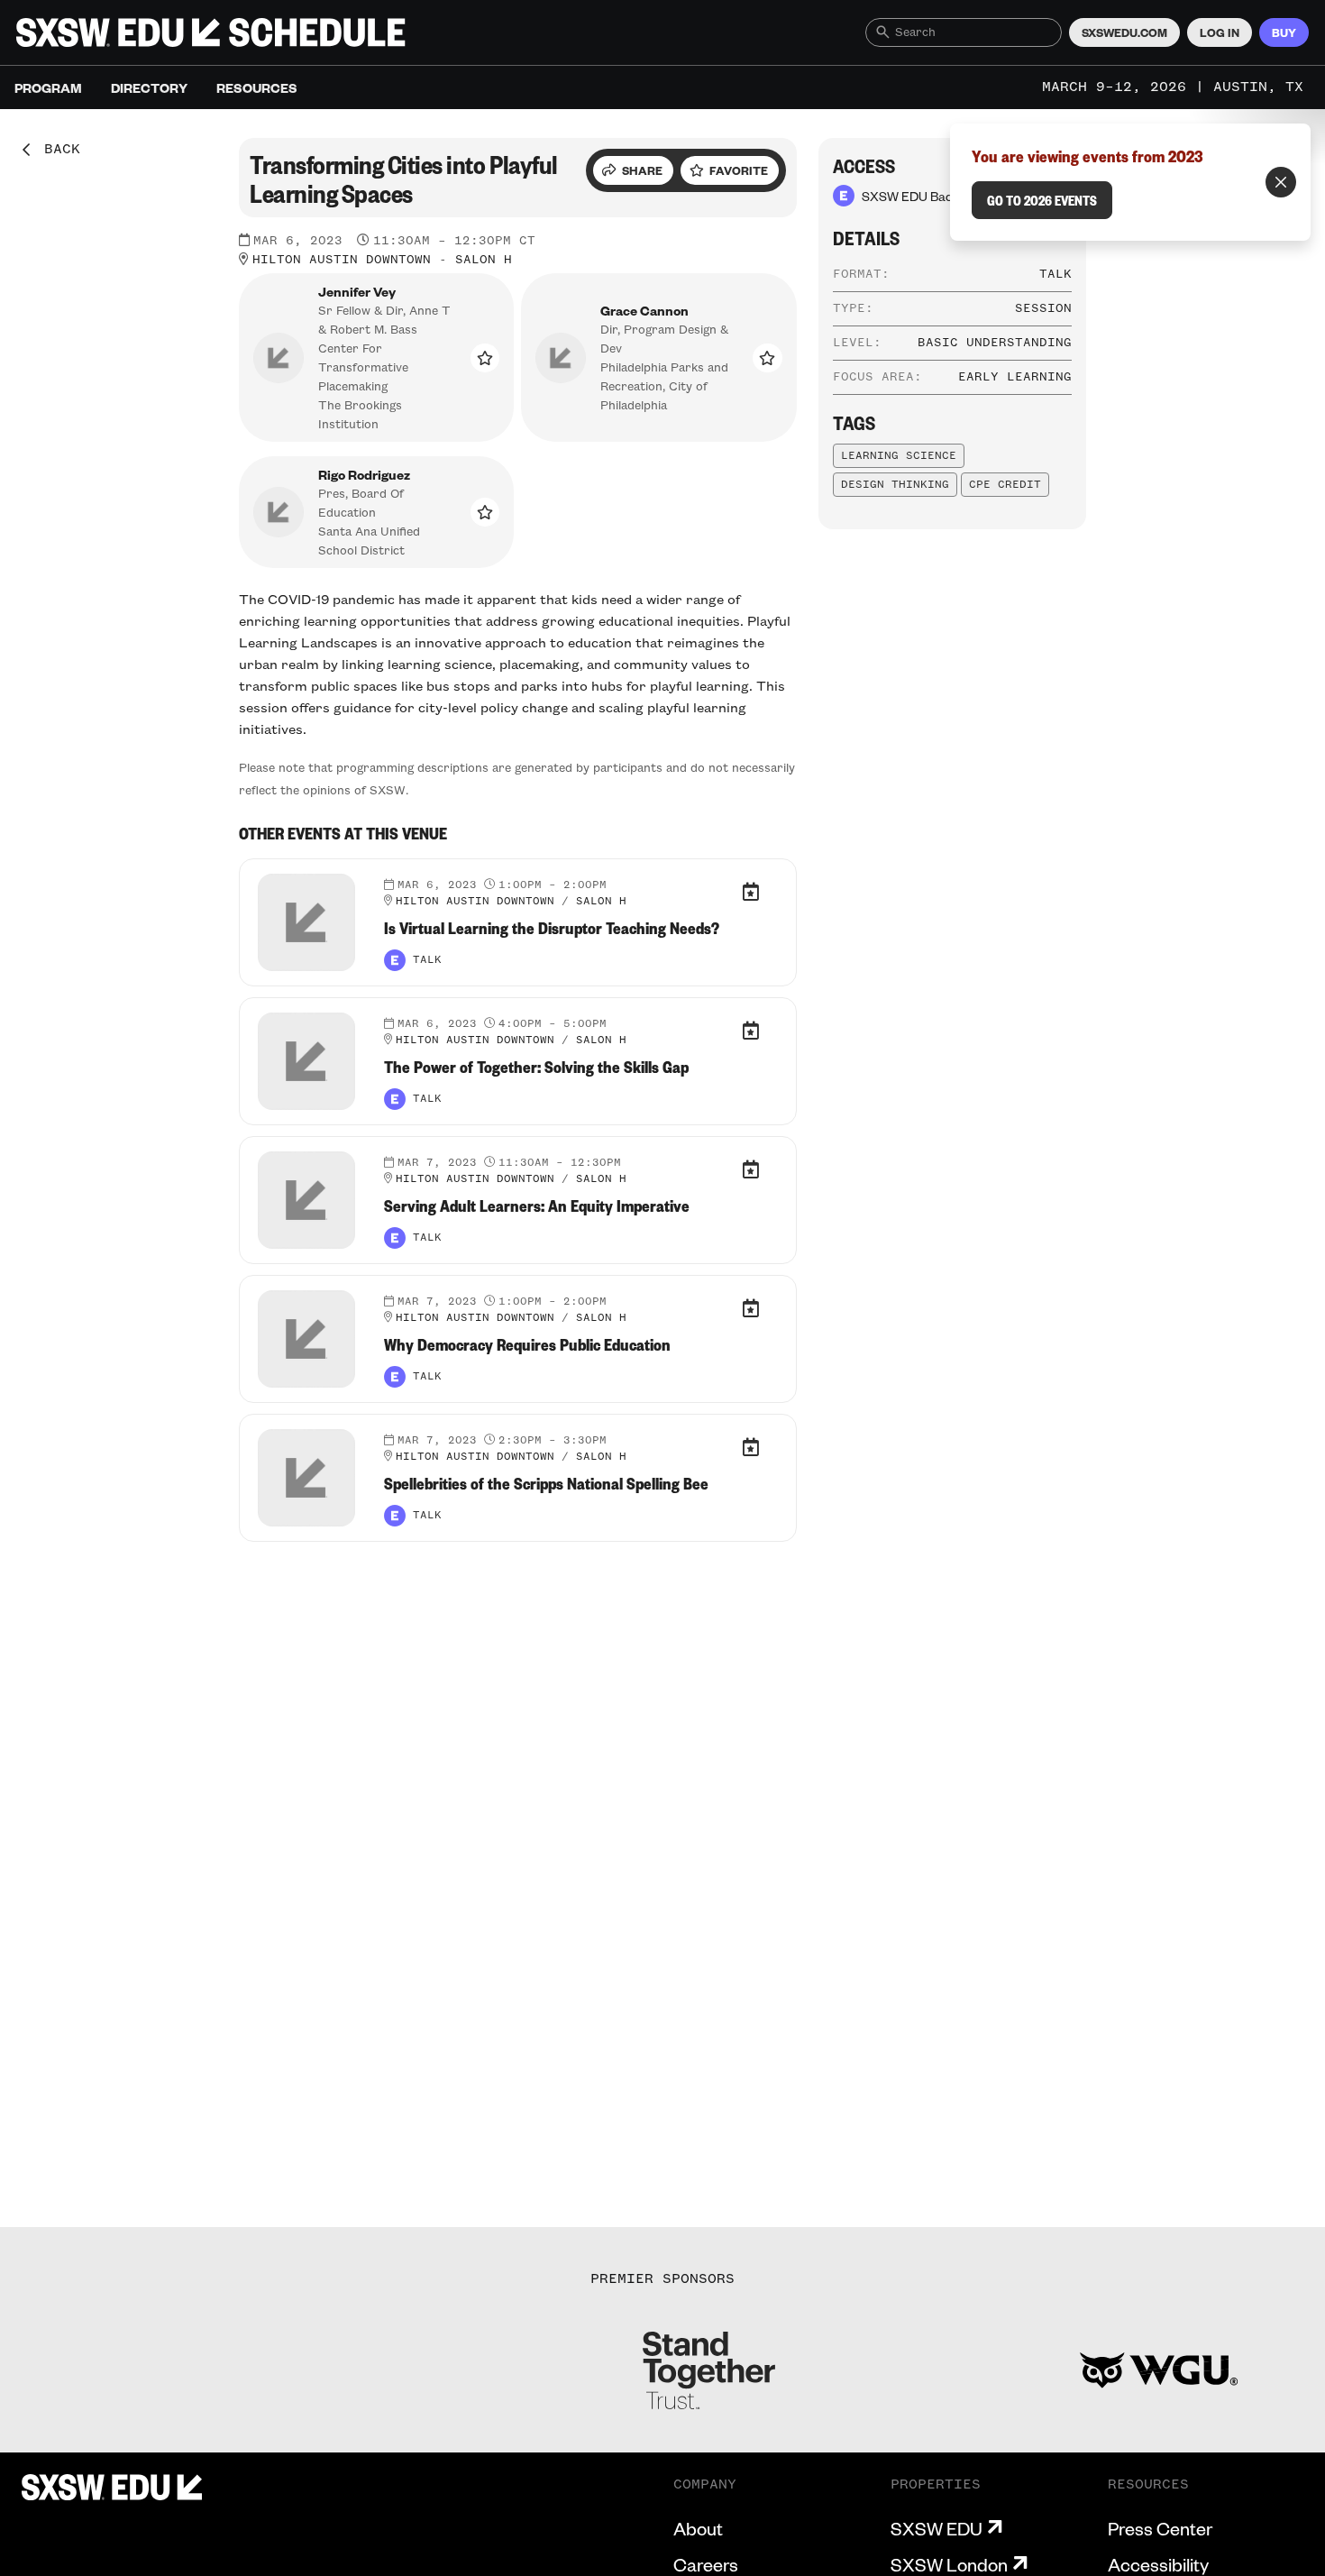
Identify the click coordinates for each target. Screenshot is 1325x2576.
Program (48, 87)
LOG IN (1220, 32)
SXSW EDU (937, 2528)
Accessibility (1158, 2564)
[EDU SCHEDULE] (211, 32)
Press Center (1160, 2528)
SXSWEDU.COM (1124, 32)
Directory (149, 87)
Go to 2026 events (1042, 200)
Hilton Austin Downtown (342, 260)
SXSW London (949, 2564)
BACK (56, 150)
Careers (706, 2564)
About (698, 2528)
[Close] (1281, 182)
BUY (1284, 32)
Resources (257, 87)
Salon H (484, 260)
